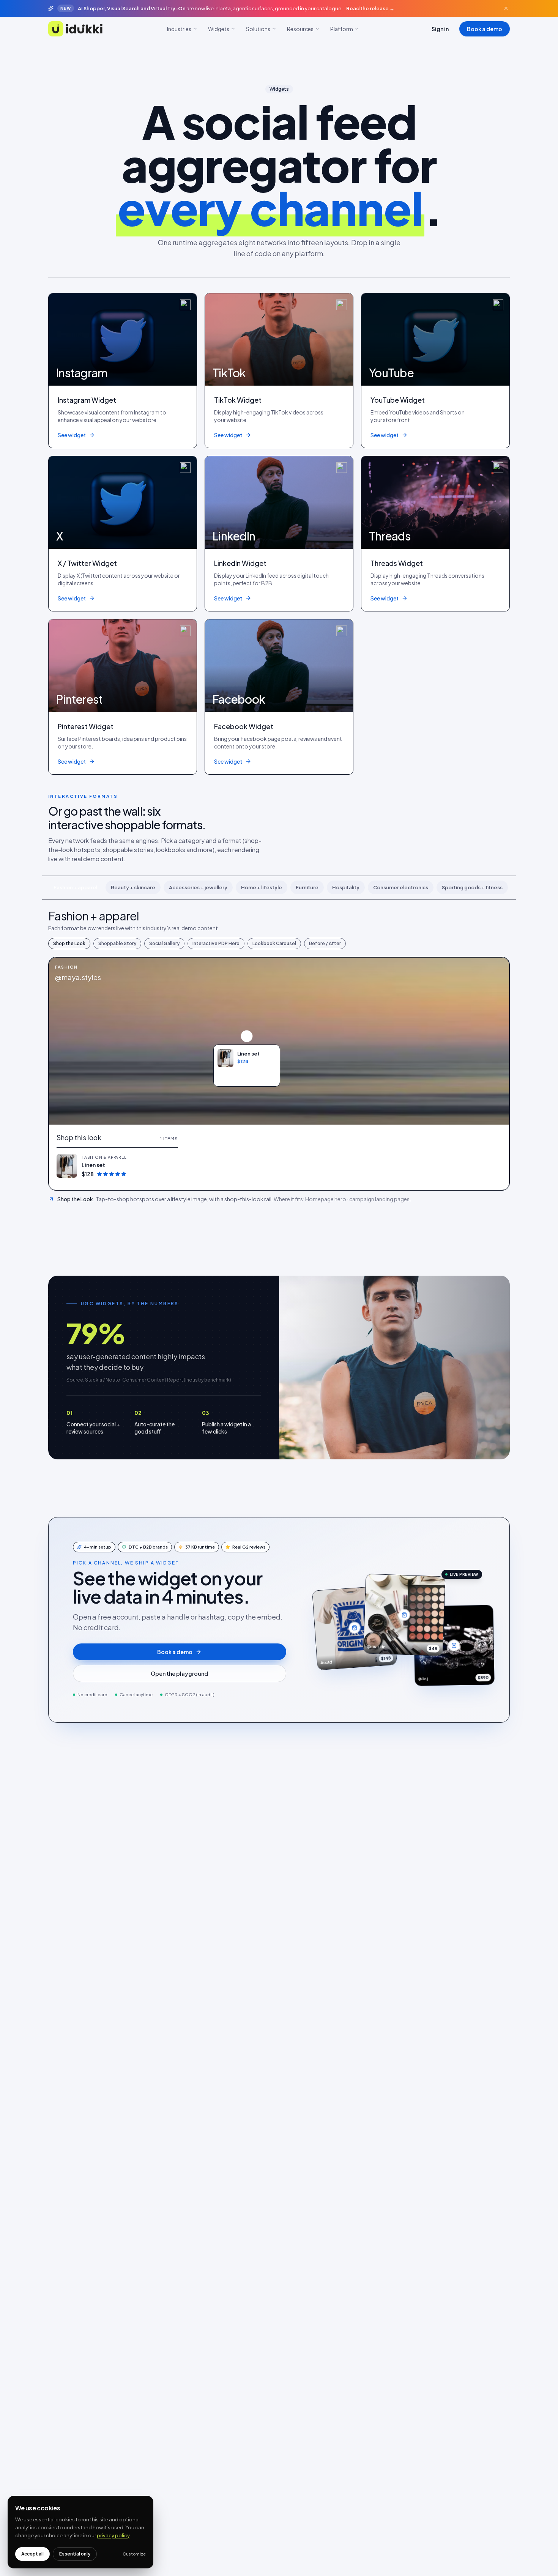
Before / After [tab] (325, 943)
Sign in (440, 29)
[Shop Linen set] (247, 1036)
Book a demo (485, 29)
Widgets (219, 29)
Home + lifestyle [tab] (262, 887)
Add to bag (251, 1076)
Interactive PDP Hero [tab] (216, 943)
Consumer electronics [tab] (401, 887)
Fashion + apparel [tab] (75, 887)
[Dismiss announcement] (506, 8)
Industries (179, 29)
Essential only (75, 2554)
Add (168, 1166)
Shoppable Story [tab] (117, 943)
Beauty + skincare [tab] (133, 887)
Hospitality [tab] (346, 887)
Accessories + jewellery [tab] (198, 887)
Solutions (258, 29)
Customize (134, 2554)
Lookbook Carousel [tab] (274, 943)
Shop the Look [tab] (69, 943)
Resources (300, 29)
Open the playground (179, 1673)
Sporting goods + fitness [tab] (472, 887)
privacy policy (113, 2535)
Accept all (32, 2554)
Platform (342, 29)
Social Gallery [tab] (164, 943)
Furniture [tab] (307, 887)
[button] (117, 1166)
